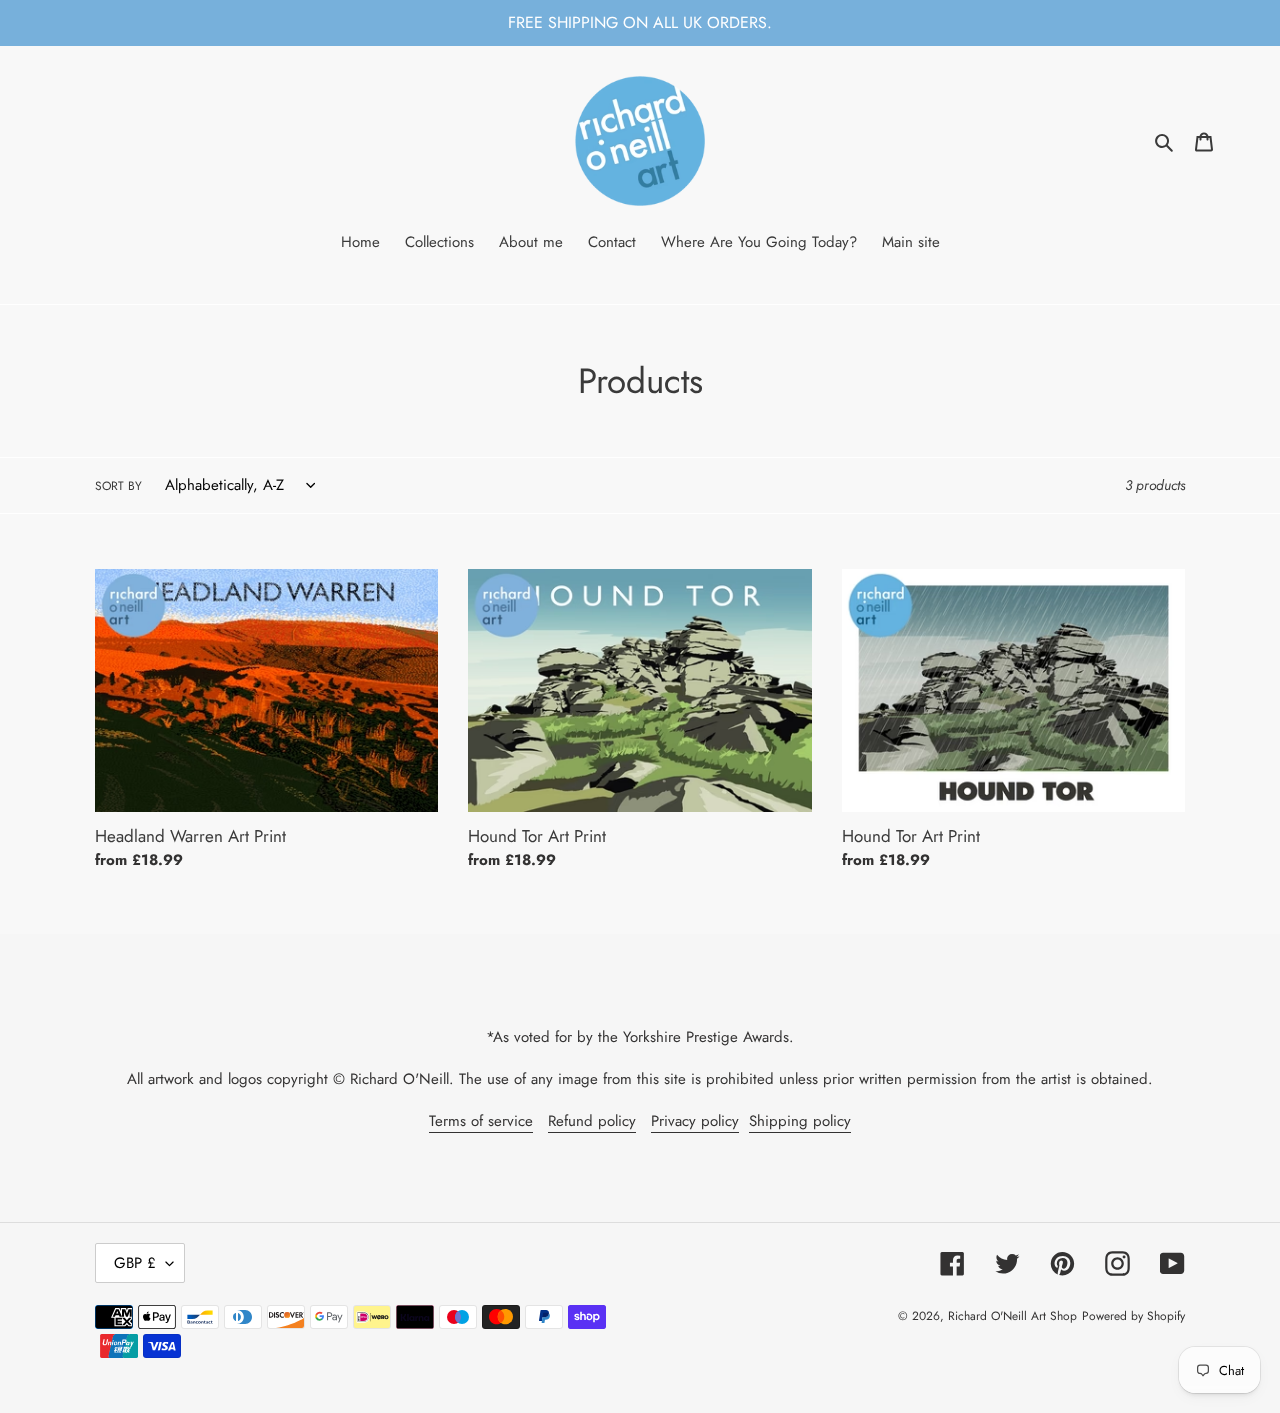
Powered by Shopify (1133, 1316)
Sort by (118, 486)
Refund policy (592, 1121)
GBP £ (135, 1263)
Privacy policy (695, 1121)
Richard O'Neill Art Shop (1012, 1316)
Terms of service (481, 1121)
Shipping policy (800, 1121)
